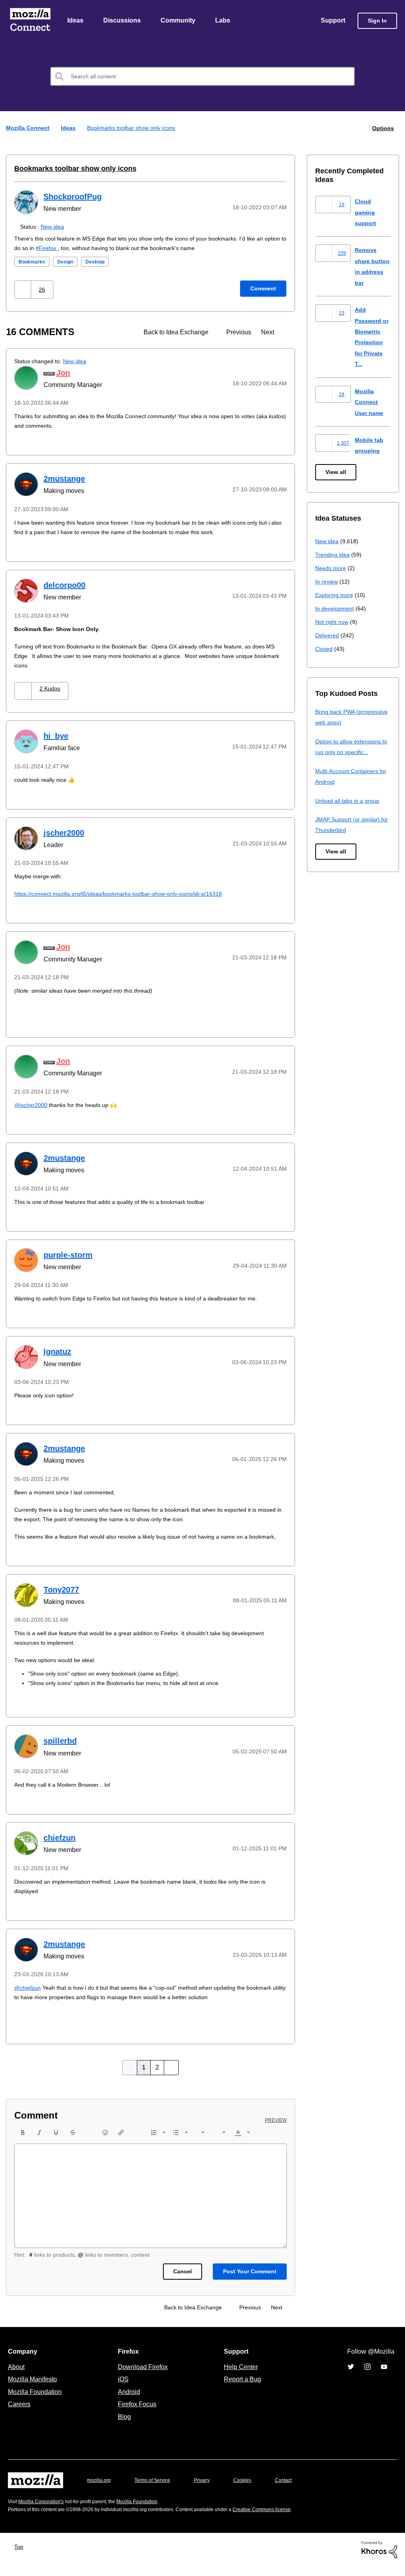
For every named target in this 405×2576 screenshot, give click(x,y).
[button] (24, 290)
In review (327, 582)
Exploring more (335, 595)
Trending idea (334, 555)
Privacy (209, 2490)
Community (180, 21)
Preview (276, 2130)
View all (336, 473)
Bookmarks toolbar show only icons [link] (133, 128)
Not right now (333, 622)
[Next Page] (170, 2077)
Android (128, 2402)
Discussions (123, 21)
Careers (19, 2414)
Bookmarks (33, 262)
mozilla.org (100, 2490)
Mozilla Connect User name (370, 402)
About (17, 2377)
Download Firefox (143, 2377)
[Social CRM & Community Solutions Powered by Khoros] (379, 2559)
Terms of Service (157, 2490)
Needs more (331, 568)
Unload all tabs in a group (349, 801)
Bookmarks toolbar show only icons (69, 169)
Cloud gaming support (366, 212)
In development (336, 609)
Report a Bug (241, 2389)
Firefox (77, 248)
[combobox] (202, 77)
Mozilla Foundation (36, 2402)
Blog (123, 2426)
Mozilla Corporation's (44, 2511)
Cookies (252, 2490)
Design (68, 262)
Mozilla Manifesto (34, 2389)
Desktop (99, 262)
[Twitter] (351, 2377)
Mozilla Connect (30, 21)
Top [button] (21, 2556)
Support (332, 21)
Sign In (377, 21)
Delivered (328, 636)
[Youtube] (384, 2377)
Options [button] (382, 128)
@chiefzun (28, 1997)
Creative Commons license (286, 2519)
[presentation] (23, 2142)
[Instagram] (367, 2377)
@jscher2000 (32, 1105)
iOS (121, 2389)
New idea (54, 227)
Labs (225, 21)
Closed (325, 649)
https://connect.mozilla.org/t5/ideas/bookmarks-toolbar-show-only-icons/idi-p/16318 (127, 894)
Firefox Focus (136, 2414)
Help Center (239, 2377)
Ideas (76, 21)
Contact (294, 2490)
